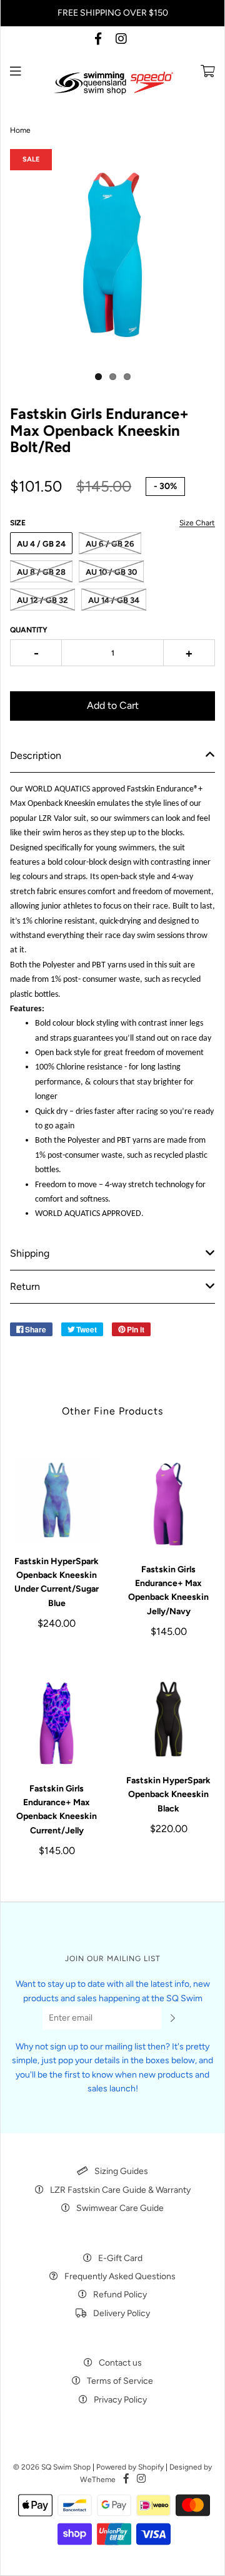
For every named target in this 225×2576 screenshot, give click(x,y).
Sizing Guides (121, 2171)
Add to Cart (113, 705)
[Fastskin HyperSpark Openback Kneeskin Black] (168, 1719)
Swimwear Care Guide (120, 2208)
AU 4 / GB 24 (41, 544)
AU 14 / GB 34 (114, 600)
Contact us (120, 2363)
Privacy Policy (120, 2400)
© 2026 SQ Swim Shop (52, 2467)
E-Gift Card (120, 2258)
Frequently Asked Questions (120, 2276)
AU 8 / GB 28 (41, 572)
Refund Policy (120, 2295)
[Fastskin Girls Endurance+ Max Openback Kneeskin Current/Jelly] (57, 1723)
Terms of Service (120, 2381)
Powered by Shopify (130, 2467)
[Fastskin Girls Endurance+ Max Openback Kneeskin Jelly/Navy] (168, 1504)
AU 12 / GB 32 (42, 600)
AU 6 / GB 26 (110, 544)
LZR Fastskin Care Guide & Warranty (120, 2190)
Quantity (29, 630)
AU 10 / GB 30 (111, 572)
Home (20, 130)
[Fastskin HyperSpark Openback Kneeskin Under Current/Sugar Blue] (57, 1500)
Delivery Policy (122, 2313)
